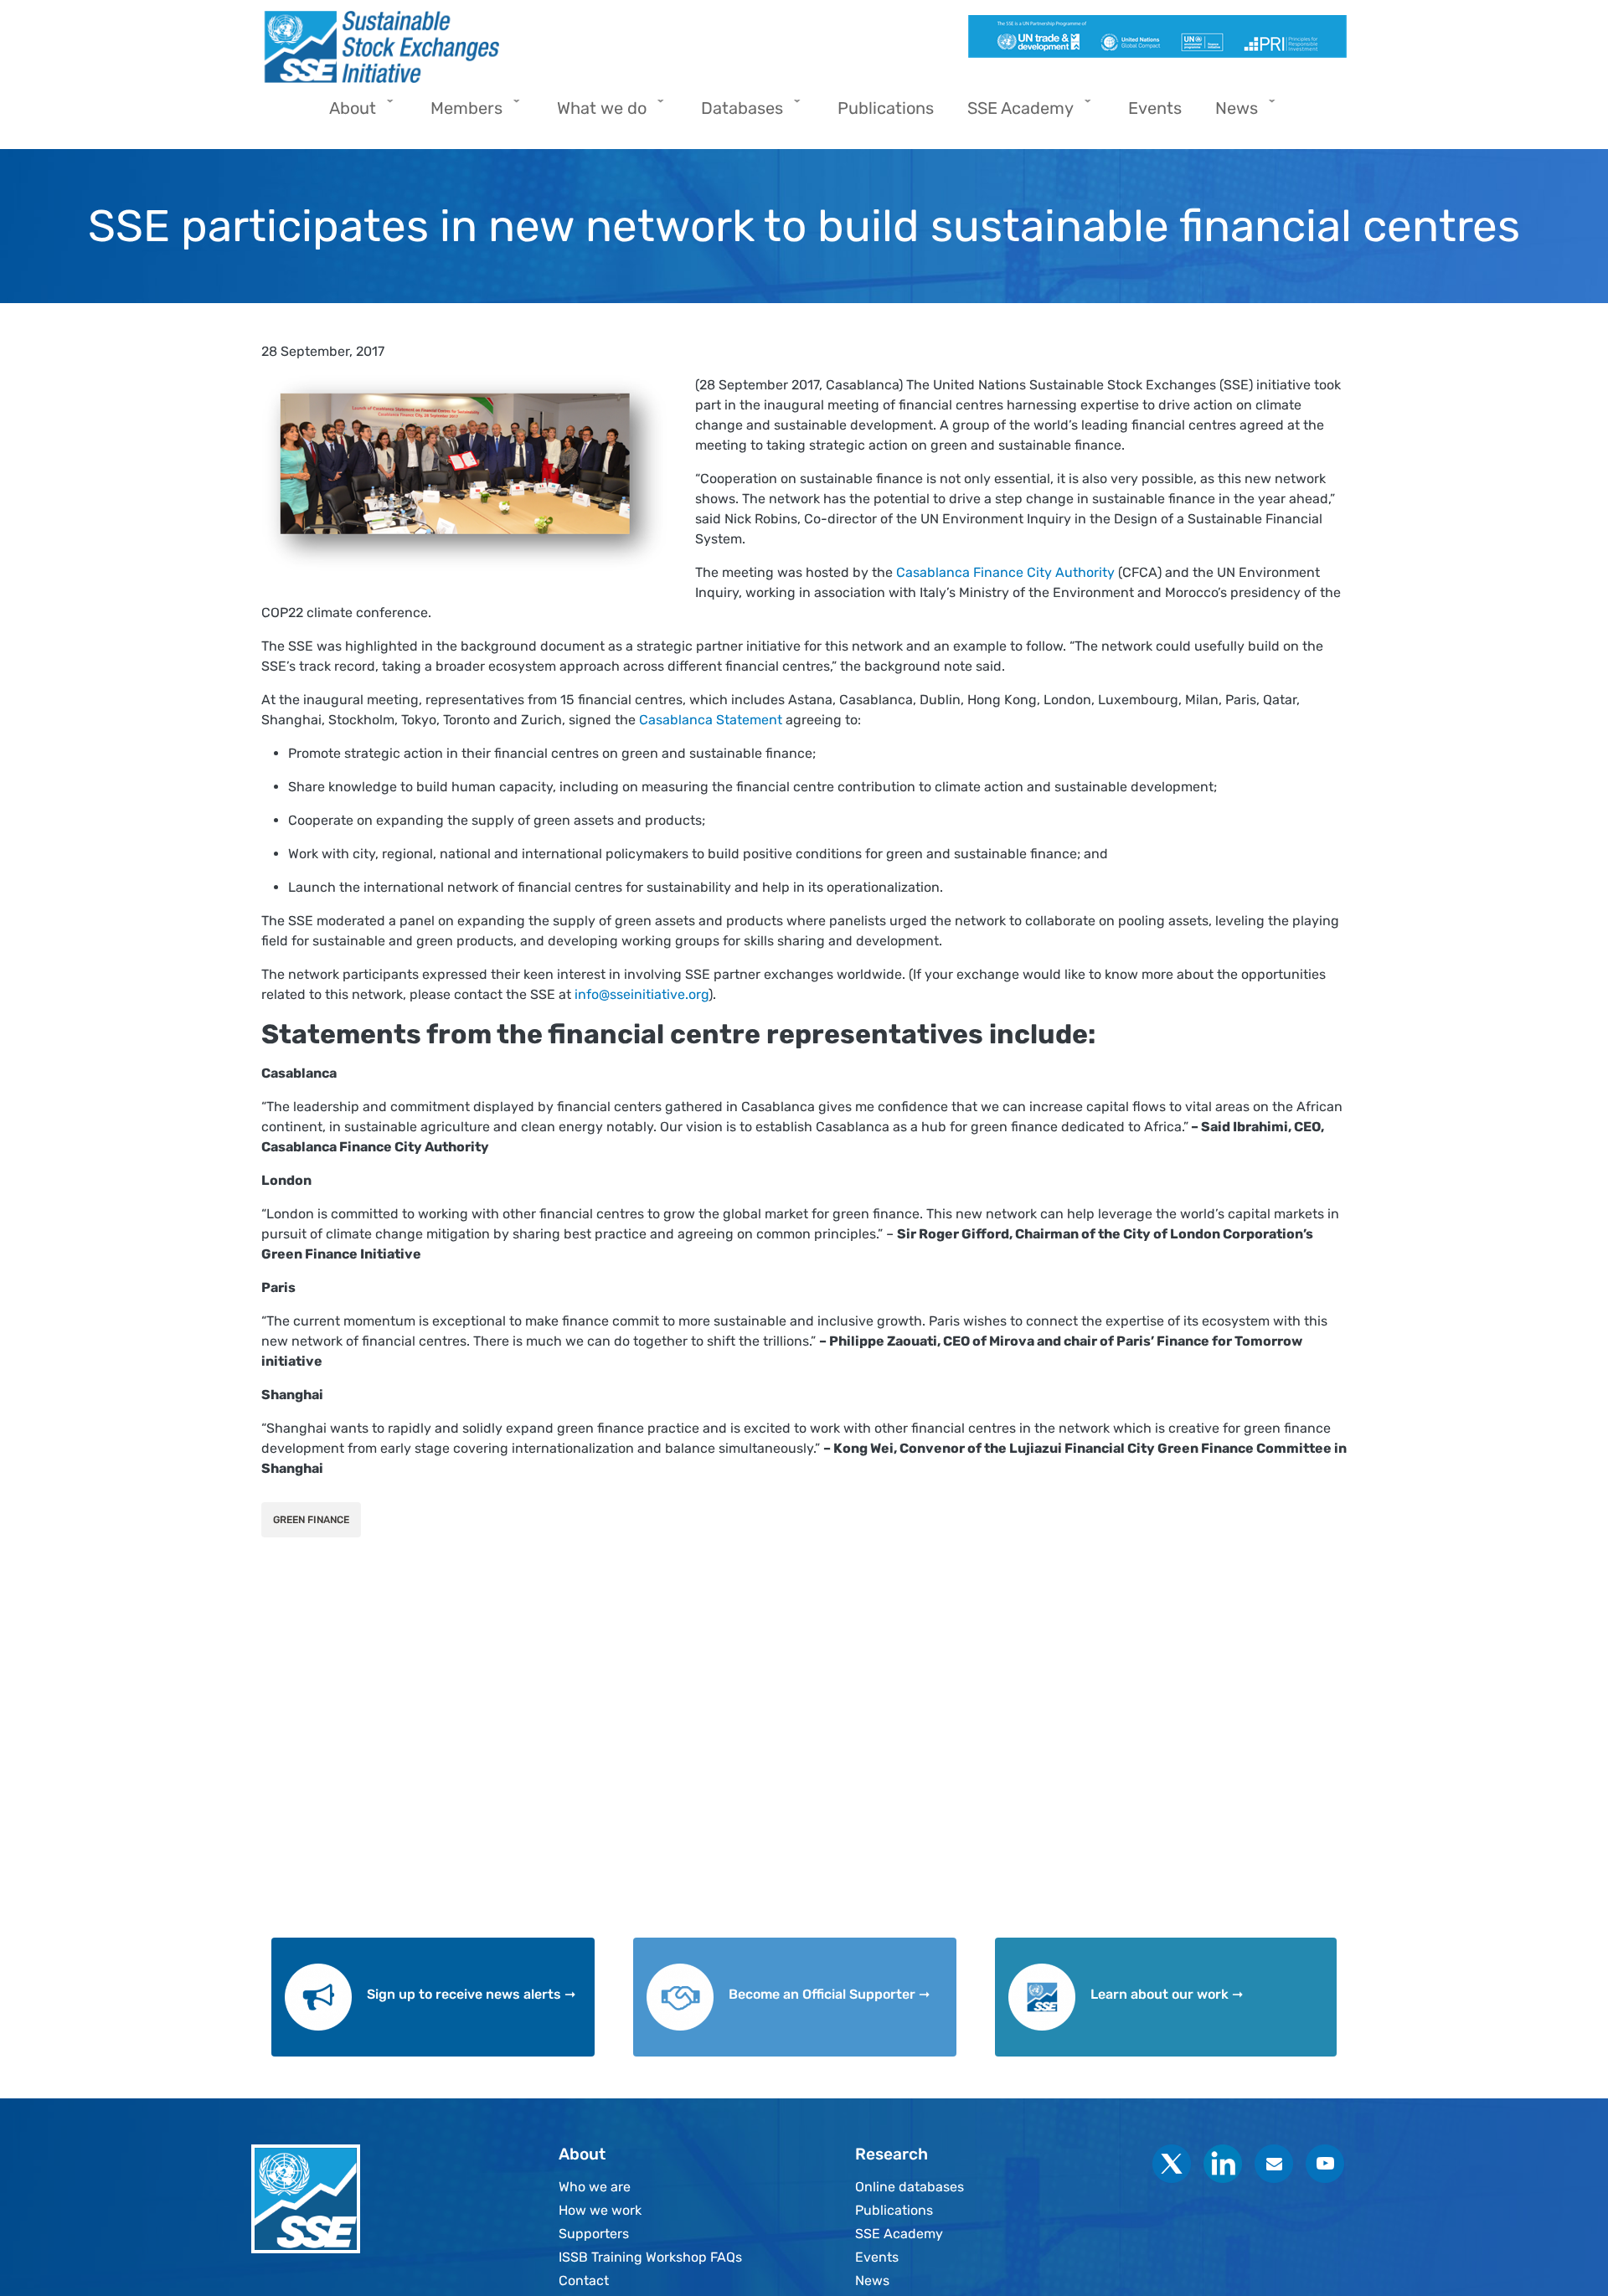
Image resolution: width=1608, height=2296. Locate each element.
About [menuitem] (344, 113)
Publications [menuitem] (886, 108)
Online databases (910, 2187)
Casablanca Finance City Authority (1005, 572)
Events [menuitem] (1155, 108)
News (872, 2281)
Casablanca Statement (711, 720)
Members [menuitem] (458, 113)
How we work (600, 2210)
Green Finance (311, 1520)
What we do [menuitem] (593, 113)
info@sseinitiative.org (642, 994)
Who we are (595, 2187)
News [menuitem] (1228, 113)
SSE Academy (899, 2234)
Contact (584, 2281)
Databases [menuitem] (734, 113)
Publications (894, 2210)
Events (877, 2257)
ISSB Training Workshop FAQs (650, 2257)
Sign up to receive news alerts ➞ (471, 1994)
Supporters (594, 2234)
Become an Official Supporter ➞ (829, 1994)
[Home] (526, 47)
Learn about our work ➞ (1167, 1994)
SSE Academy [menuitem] (1012, 113)
